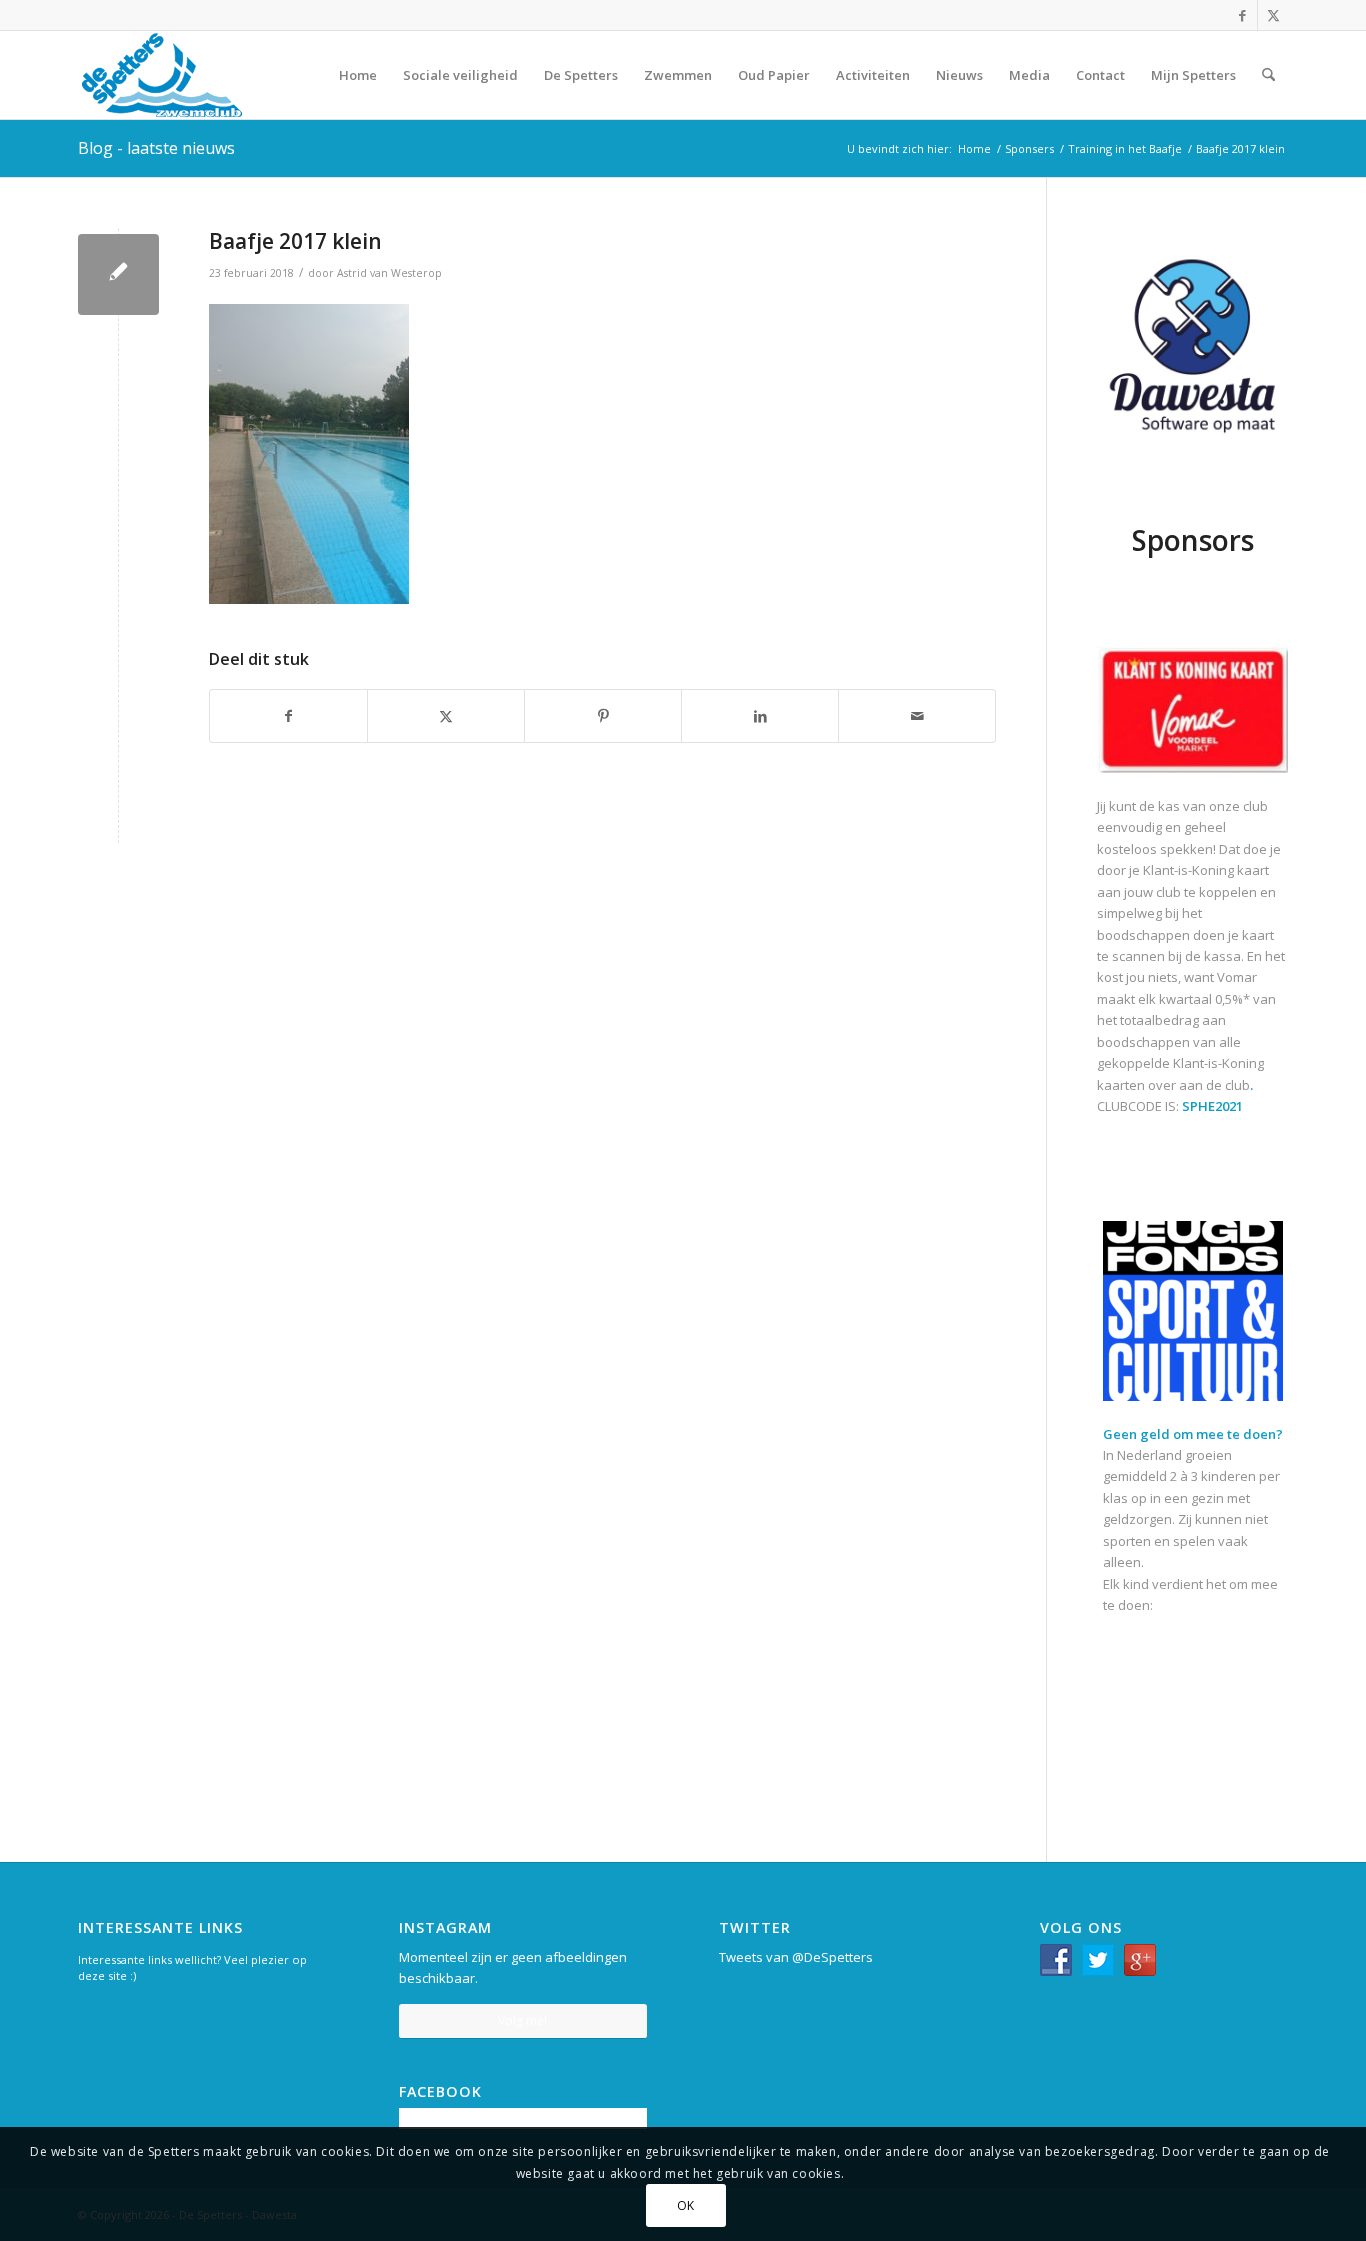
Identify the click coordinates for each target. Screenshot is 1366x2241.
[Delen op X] (446, 716)
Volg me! (522, 2020)
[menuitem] (358, 75)
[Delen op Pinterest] (603, 716)
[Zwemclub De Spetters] (162, 75)
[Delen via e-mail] (917, 716)
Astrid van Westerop (389, 273)
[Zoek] (1268, 75)
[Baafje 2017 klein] (118, 274)
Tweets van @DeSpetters (796, 1957)
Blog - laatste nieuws (156, 148)
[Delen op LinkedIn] (760, 716)
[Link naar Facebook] (1242, 15)
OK (686, 2205)
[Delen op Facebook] (288, 716)
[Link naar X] (1273, 15)
